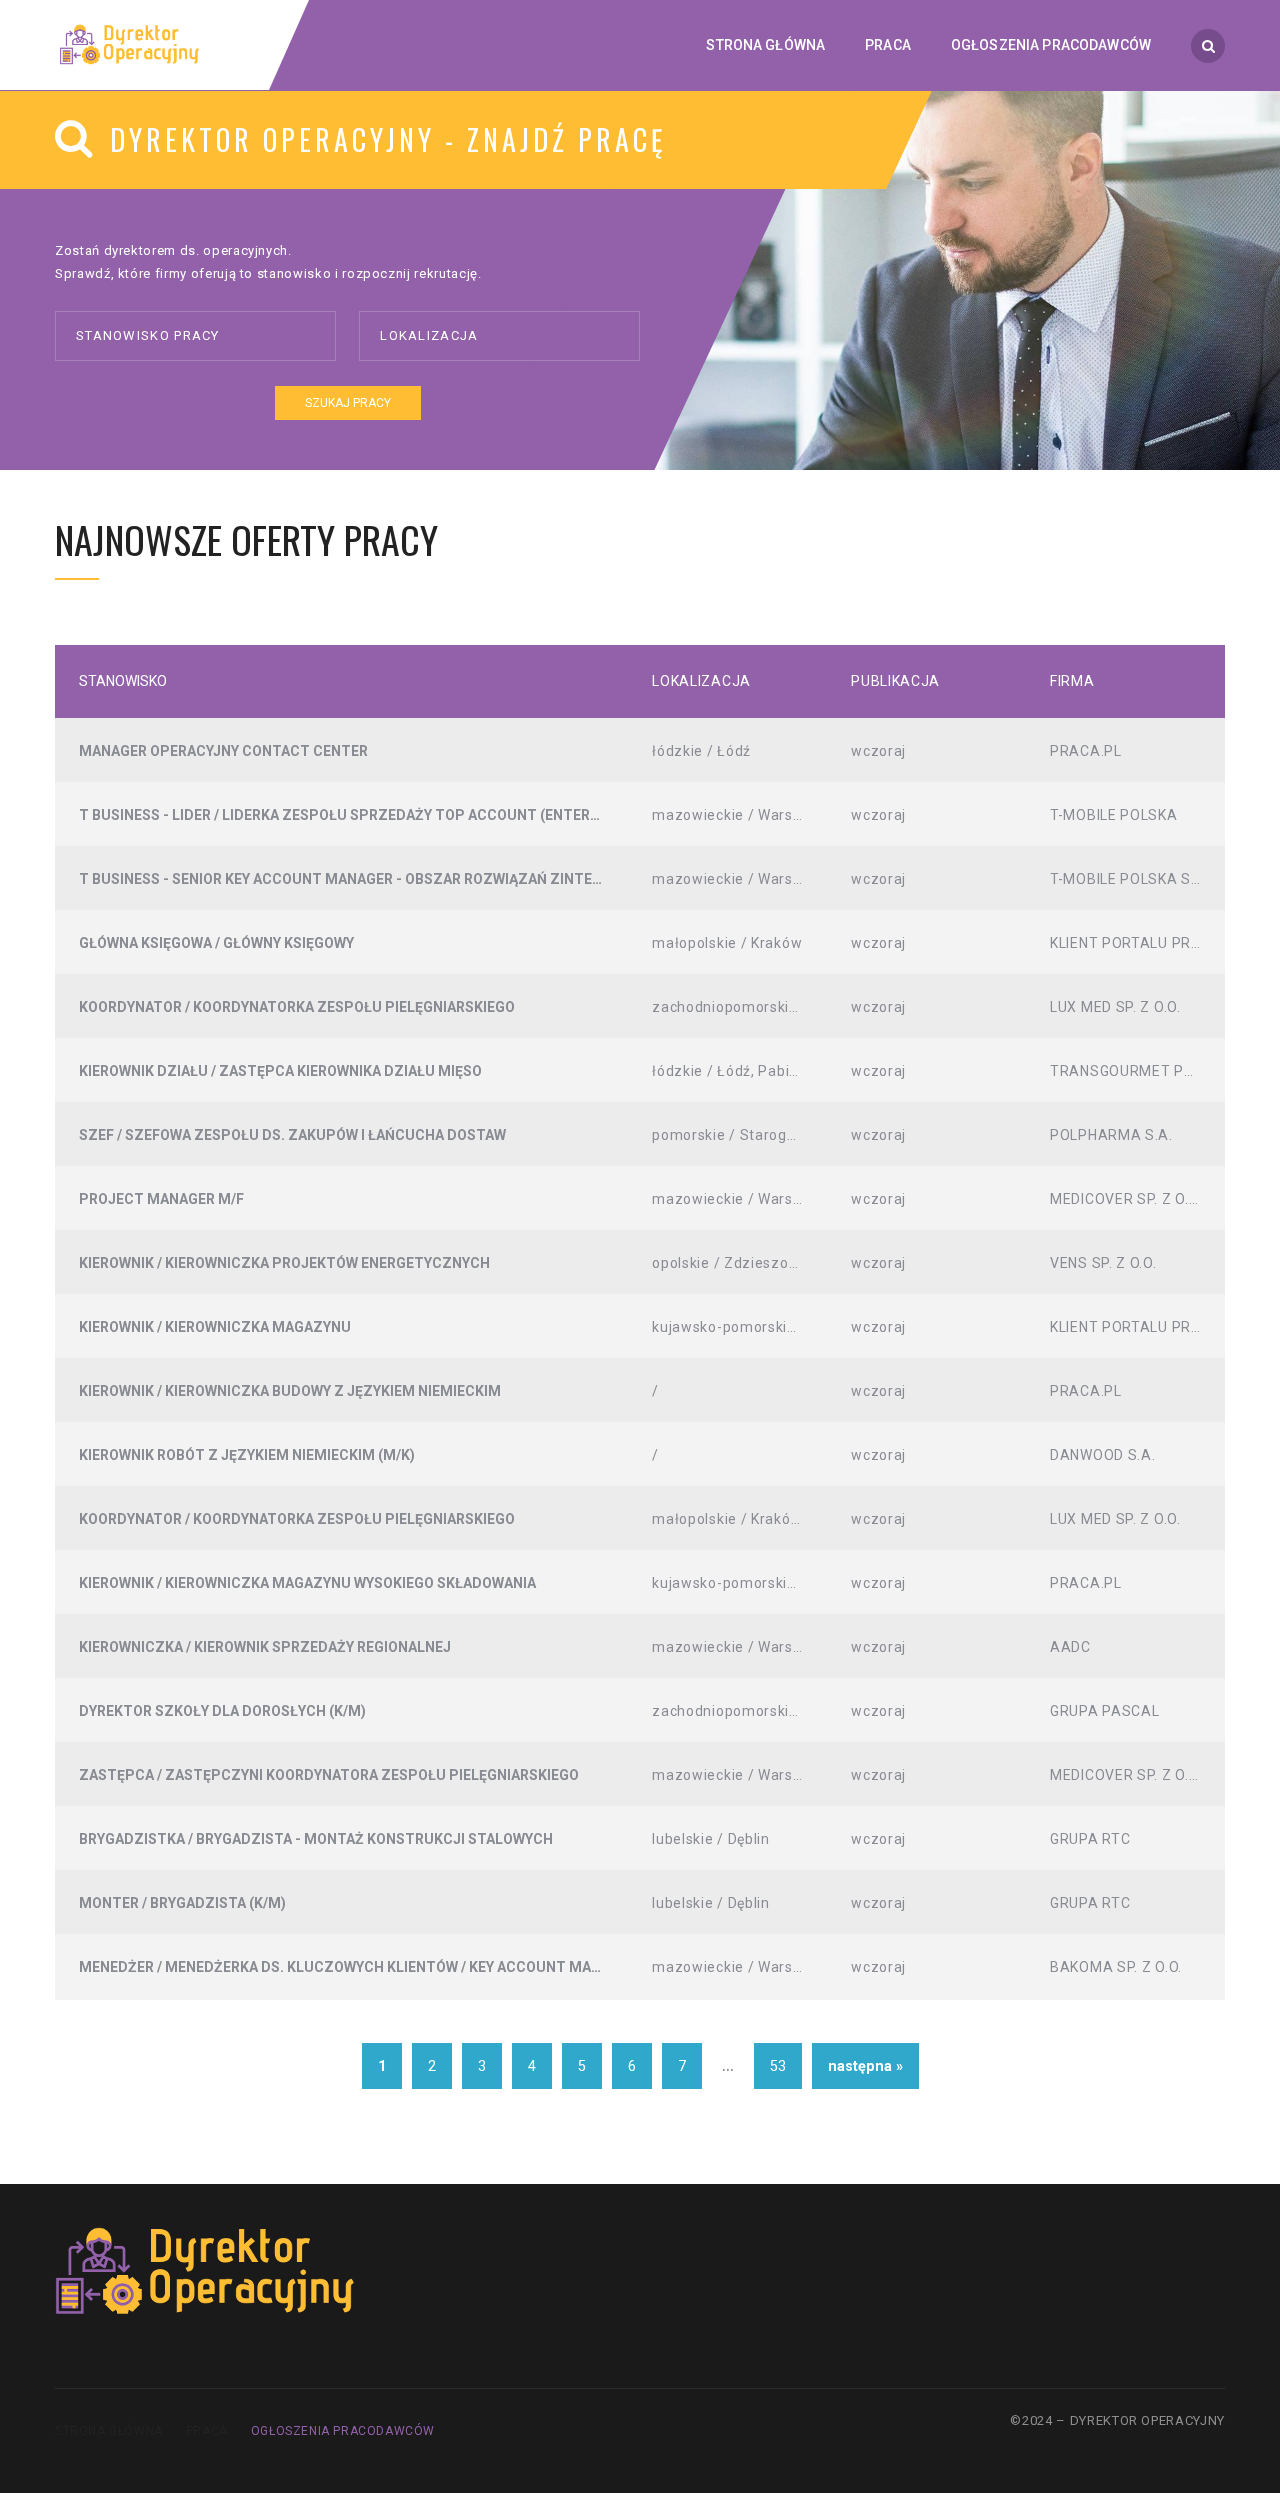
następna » (865, 2066)
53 (778, 2066)
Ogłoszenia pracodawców (343, 2431)
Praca (207, 2431)
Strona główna (109, 2431)
